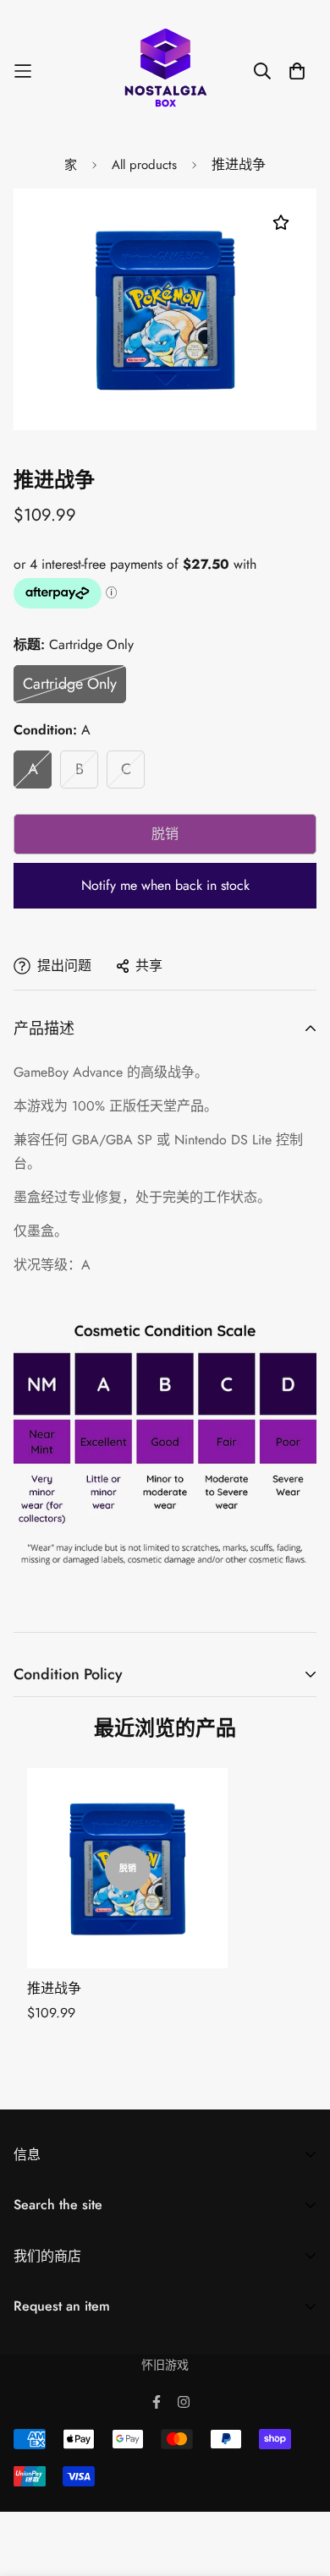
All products (144, 165)
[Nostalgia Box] (165, 71)
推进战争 (54, 1988)
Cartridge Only (70, 684)
